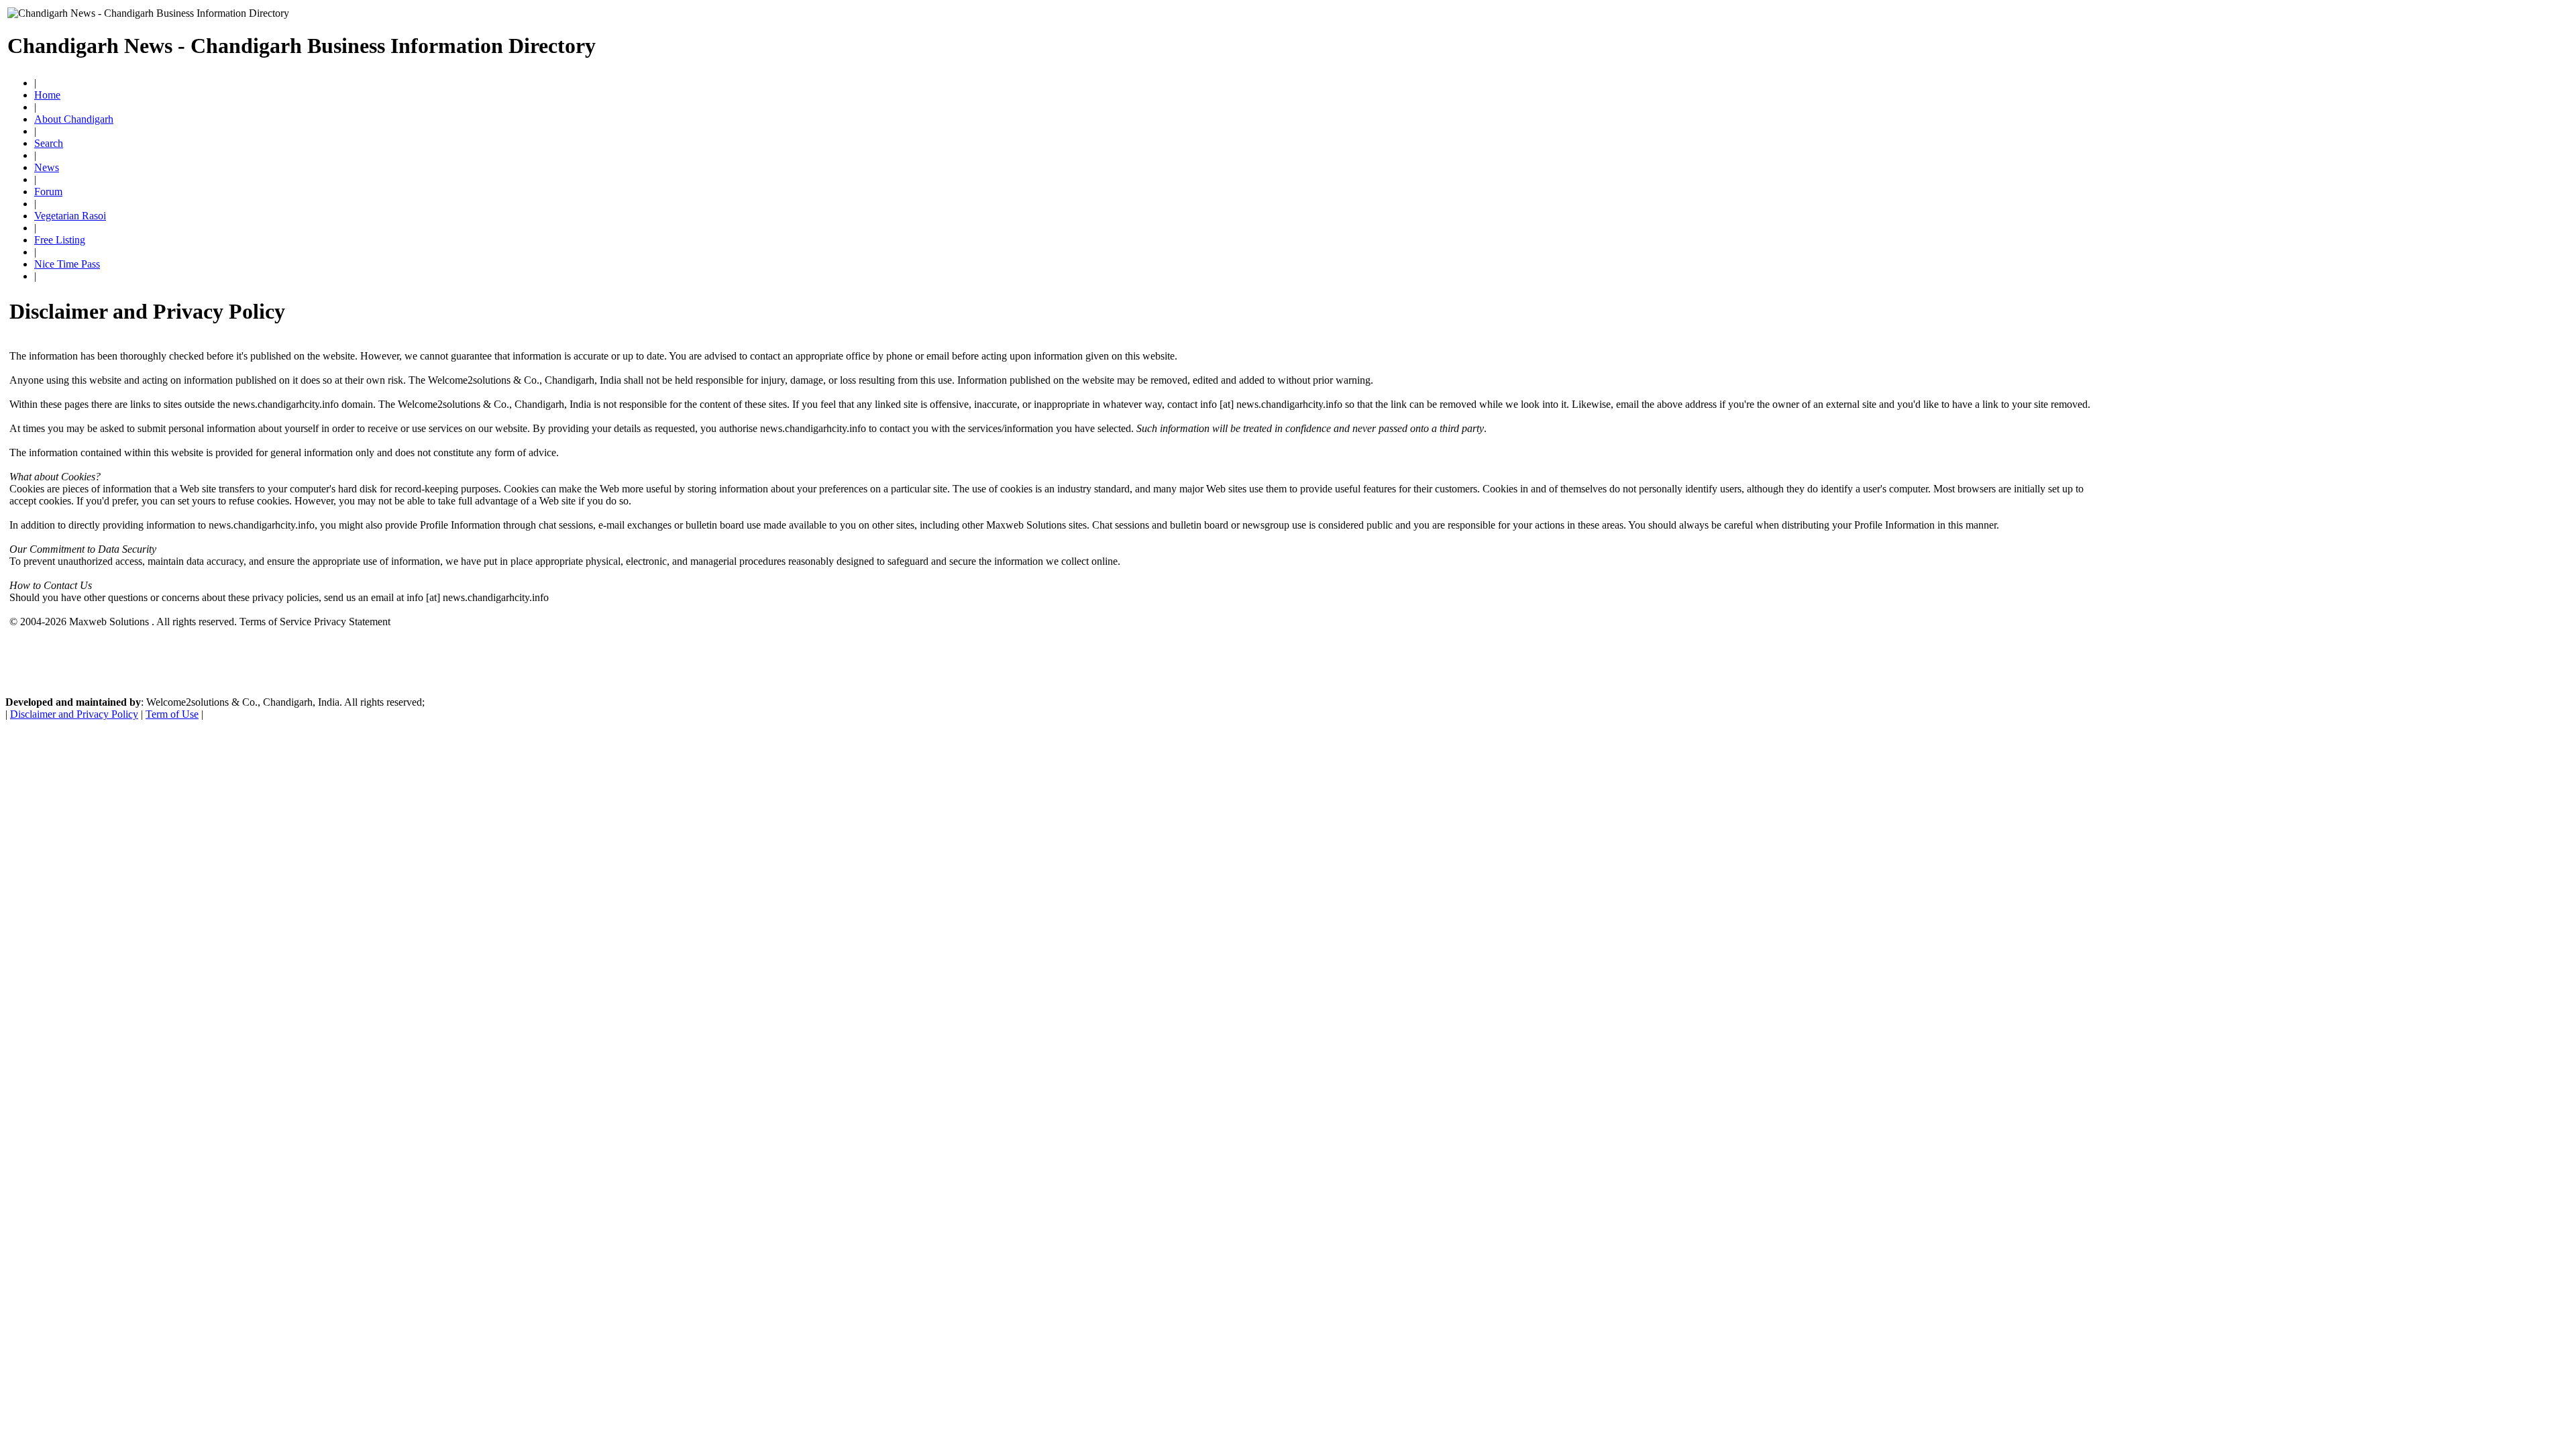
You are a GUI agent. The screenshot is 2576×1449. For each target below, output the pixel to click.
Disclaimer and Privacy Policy (74, 714)
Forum (48, 192)
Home (47, 95)
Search (49, 143)
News (47, 167)
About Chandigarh (74, 119)
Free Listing (60, 240)
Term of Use (172, 714)
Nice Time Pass (67, 264)
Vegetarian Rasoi (70, 216)
